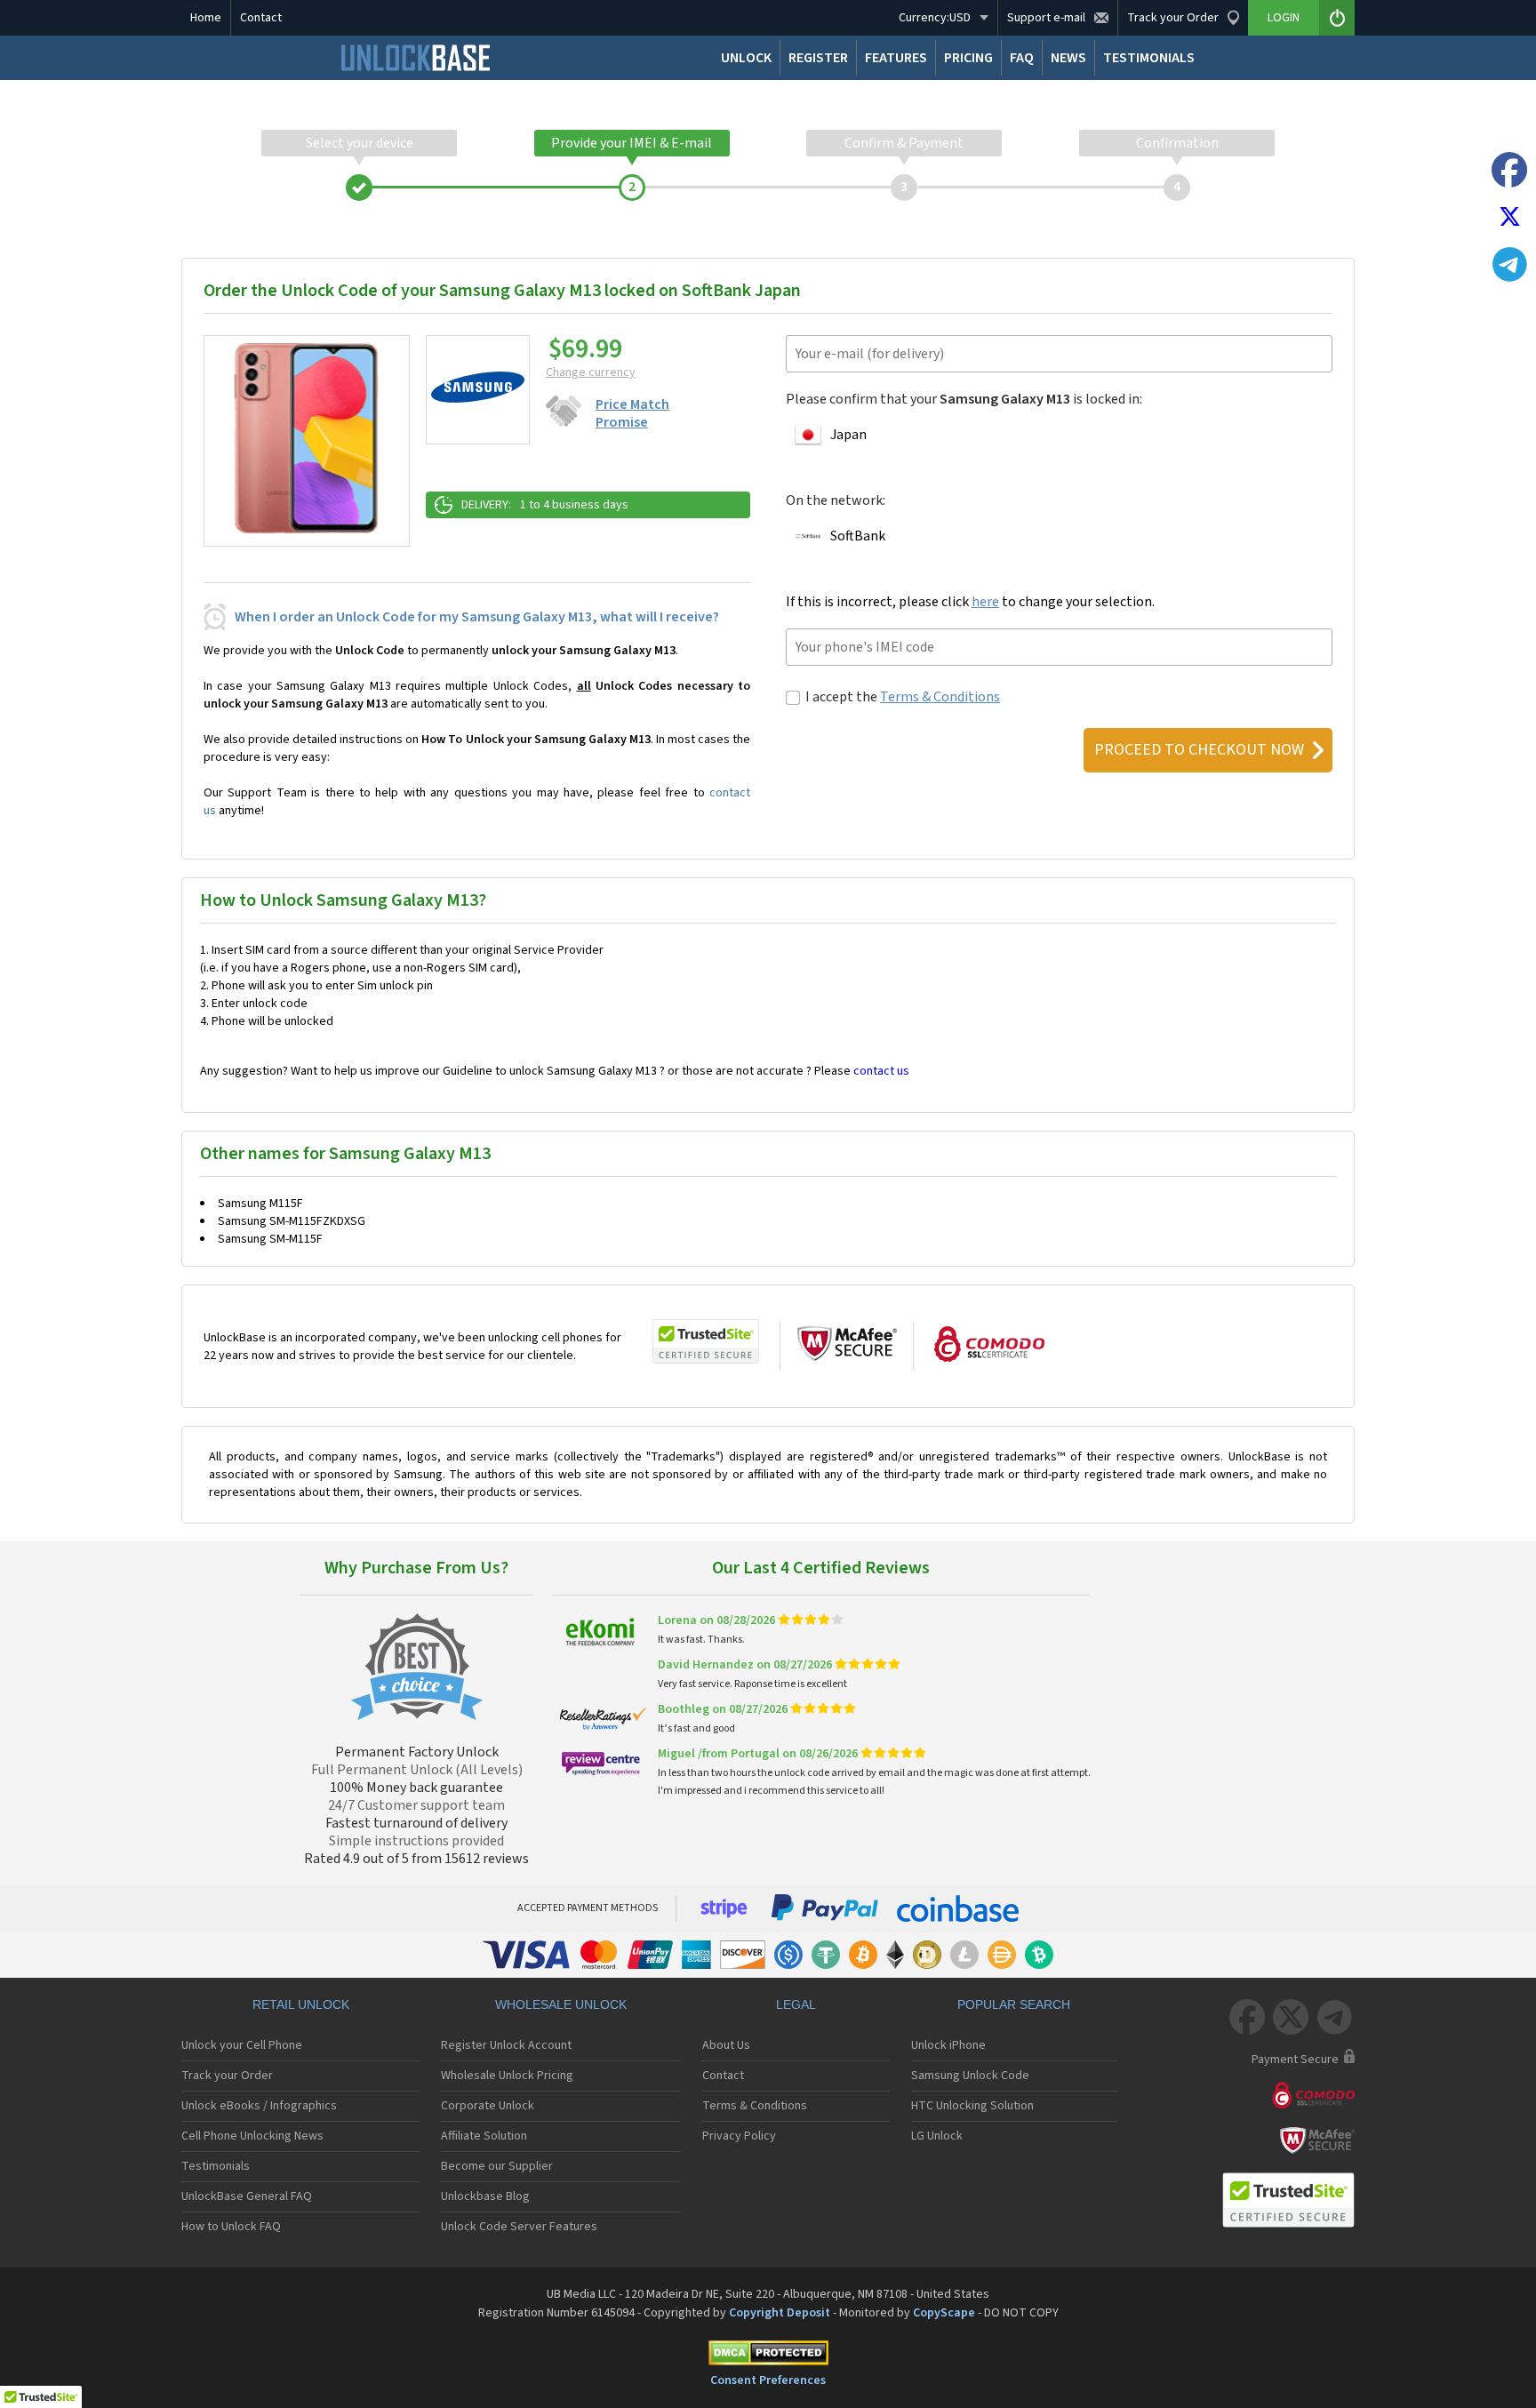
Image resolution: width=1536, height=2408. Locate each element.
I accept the (903, 697)
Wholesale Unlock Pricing (507, 2076)
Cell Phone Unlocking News (252, 2136)
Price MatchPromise (632, 413)
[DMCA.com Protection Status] (768, 2356)
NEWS (1068, 58)
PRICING (968, 58)
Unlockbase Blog (485, 2196)
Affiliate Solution (484, 2136)
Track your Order (227, 2076)
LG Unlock (937, 2136)
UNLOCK (746, 58)
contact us (881, 1071)
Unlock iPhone (948, 2045)
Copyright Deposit (780, 2313)
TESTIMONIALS (1149, 58)
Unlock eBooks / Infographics (259, 2106)
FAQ (1022, 58)
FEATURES (896, 58)
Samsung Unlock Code (970, 2076)
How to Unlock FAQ (231, 2227)
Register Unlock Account (506, 2045)
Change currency (591, 372)
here (985, 602)
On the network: (836, 500)
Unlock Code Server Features (519, 2227)
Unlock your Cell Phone (242, 2045)
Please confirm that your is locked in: (964, 399)
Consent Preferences (768, 2380)
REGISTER (818, 58)
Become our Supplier (497, 2166)
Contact (261, 18)
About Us (726, 2045)
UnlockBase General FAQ (247, 2196)
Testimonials (216, 2166)
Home (206, 18)
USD (935, 18)
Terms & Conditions (940, 697)
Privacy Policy (739, 2136)
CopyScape (944, 2313)
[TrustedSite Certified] (706, 1341)
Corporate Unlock (488, 2106)
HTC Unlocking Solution (972, 2106)
